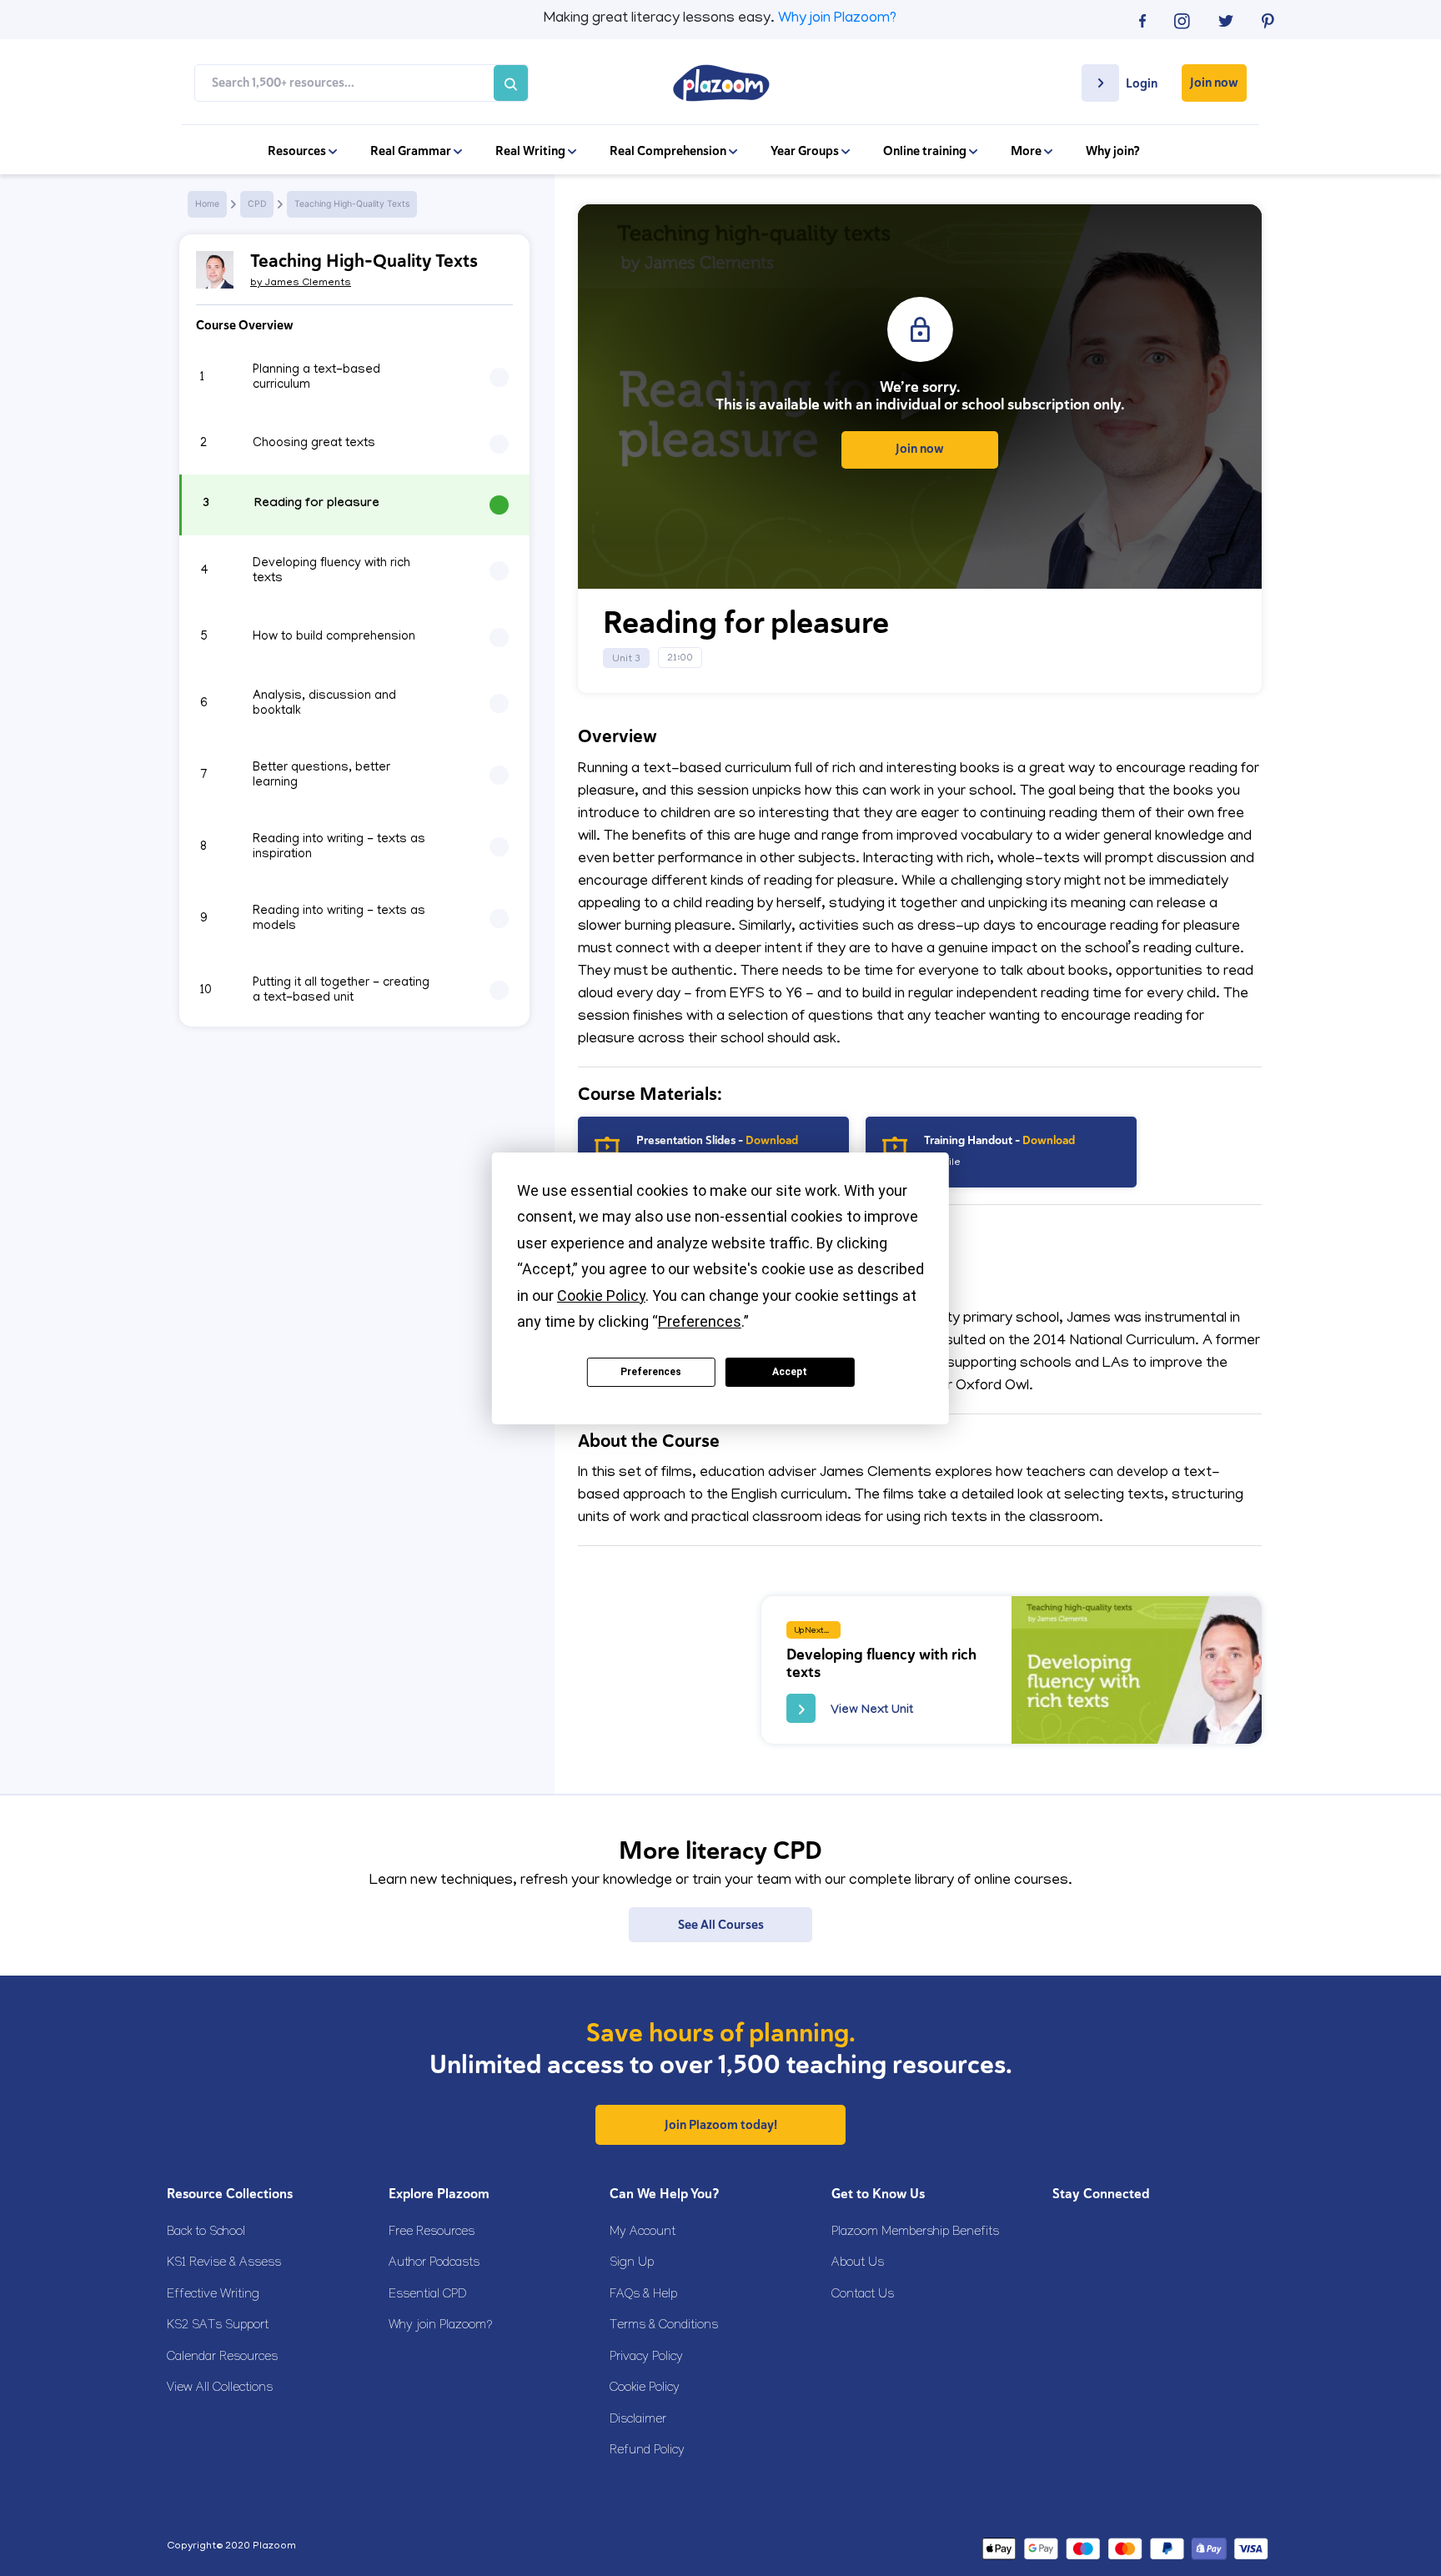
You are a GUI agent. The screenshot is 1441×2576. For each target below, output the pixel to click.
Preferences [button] (700, 1321)
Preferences (651, 1372)
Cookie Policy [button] (601, 1296)
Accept (790, 1372)
